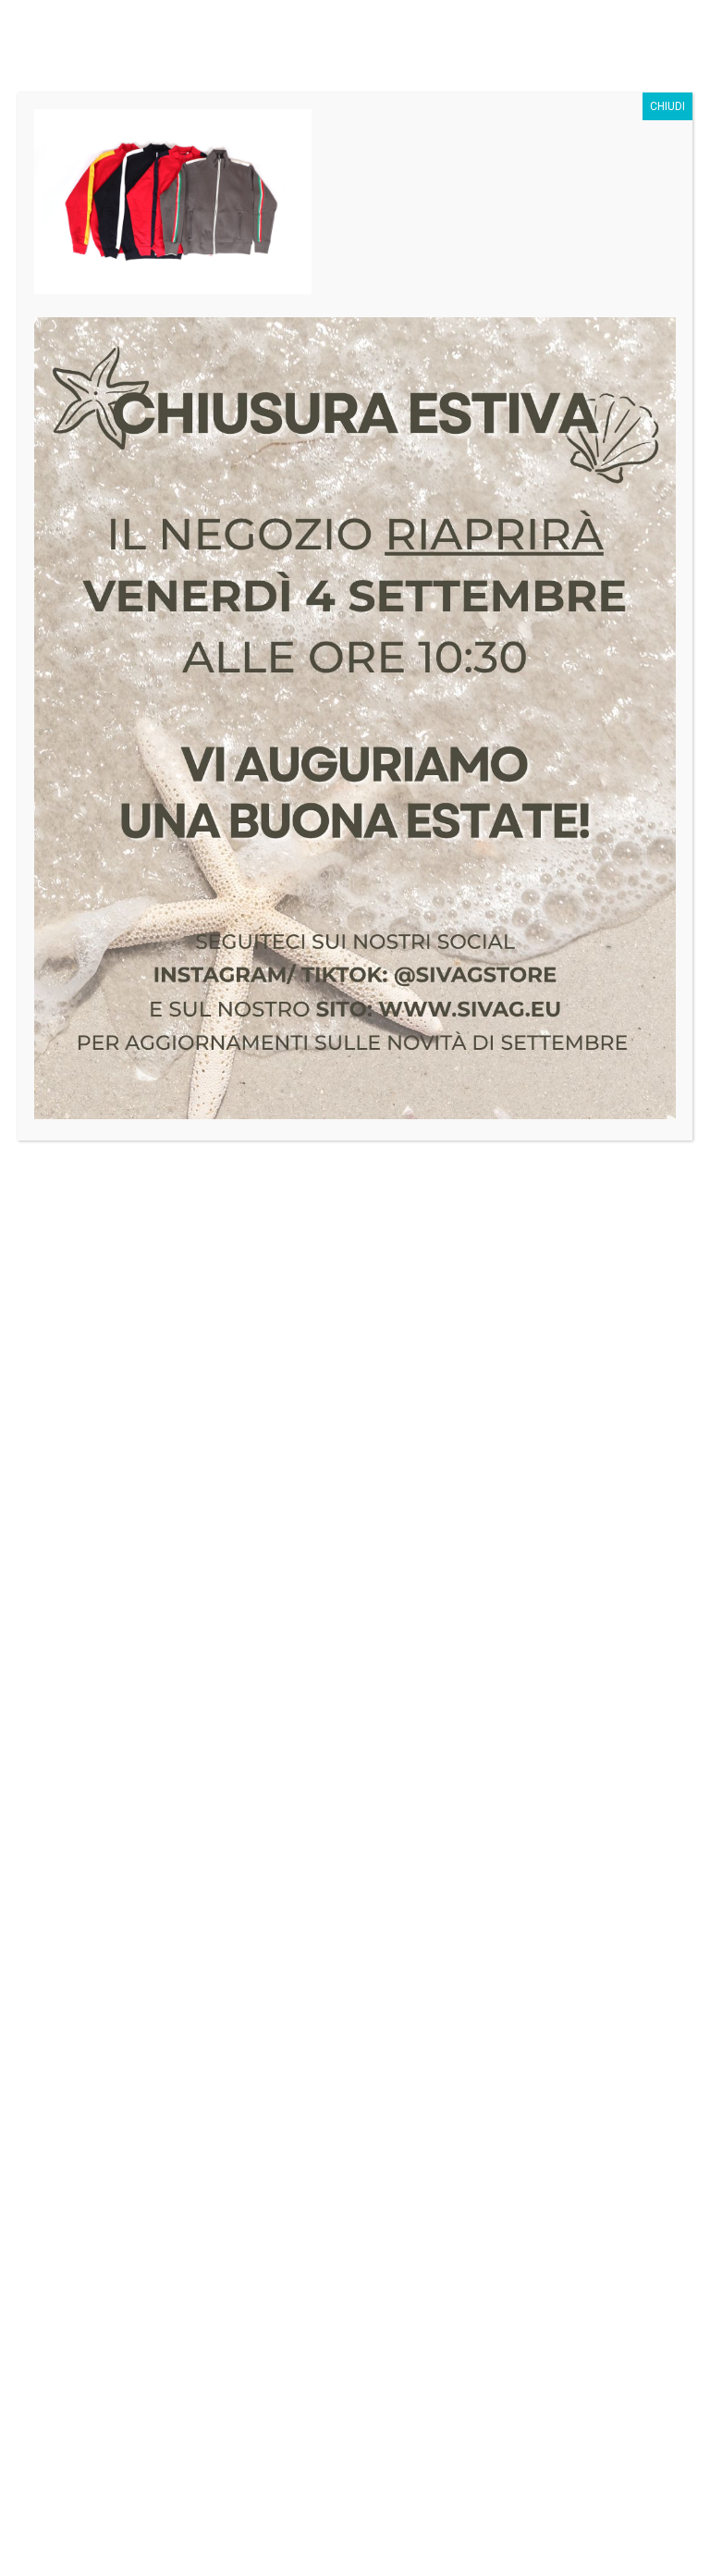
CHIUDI (667, 106)
